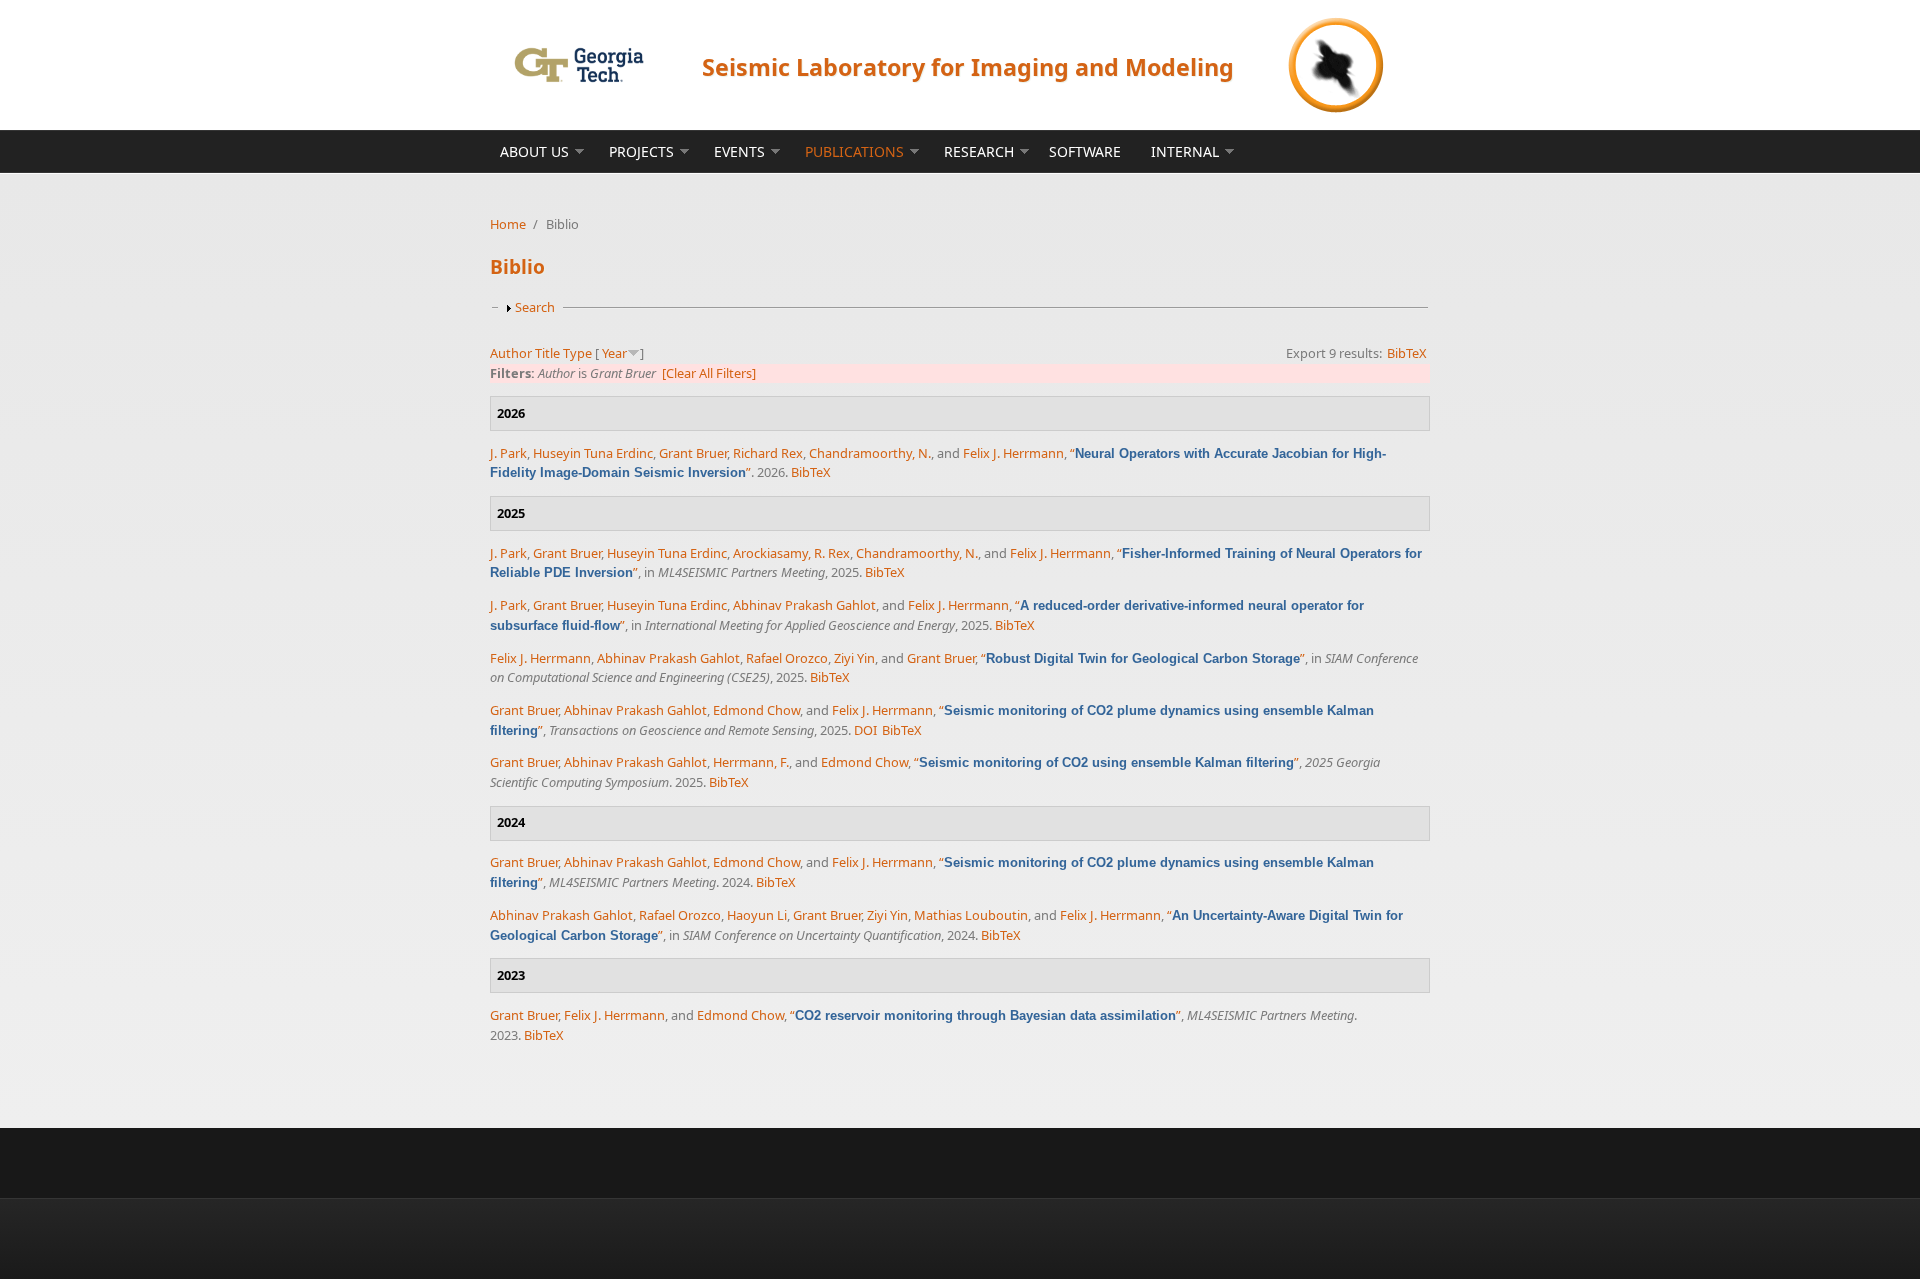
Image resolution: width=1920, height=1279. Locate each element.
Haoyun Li (757, 915)
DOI (865, 730)
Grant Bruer (693, 453)
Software (1085, 151)
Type (577, 353)
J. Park (508, 453)
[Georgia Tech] (578, 64)
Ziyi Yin (854, 658)
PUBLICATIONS (854, 151)
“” (1143, 658)
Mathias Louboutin (971, 915)
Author (511, 353)
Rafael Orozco (787, 658)
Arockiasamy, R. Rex (791, 553)
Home (508, 224)
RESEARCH (979, 151)
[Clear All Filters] (709, 373)
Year (614, 353)
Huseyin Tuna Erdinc (593, 453)
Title (547, 353)
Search (535, 307)
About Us (534, 151)
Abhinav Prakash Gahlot (804, 605)
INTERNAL (1185, 151)
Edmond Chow (756, 710)
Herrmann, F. (751, 762)
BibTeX (1407, 353)
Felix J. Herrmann (1013, 453)
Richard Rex (768, 453)
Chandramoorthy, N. (870, 453)
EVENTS (739, 151)
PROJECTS (641, 151)
